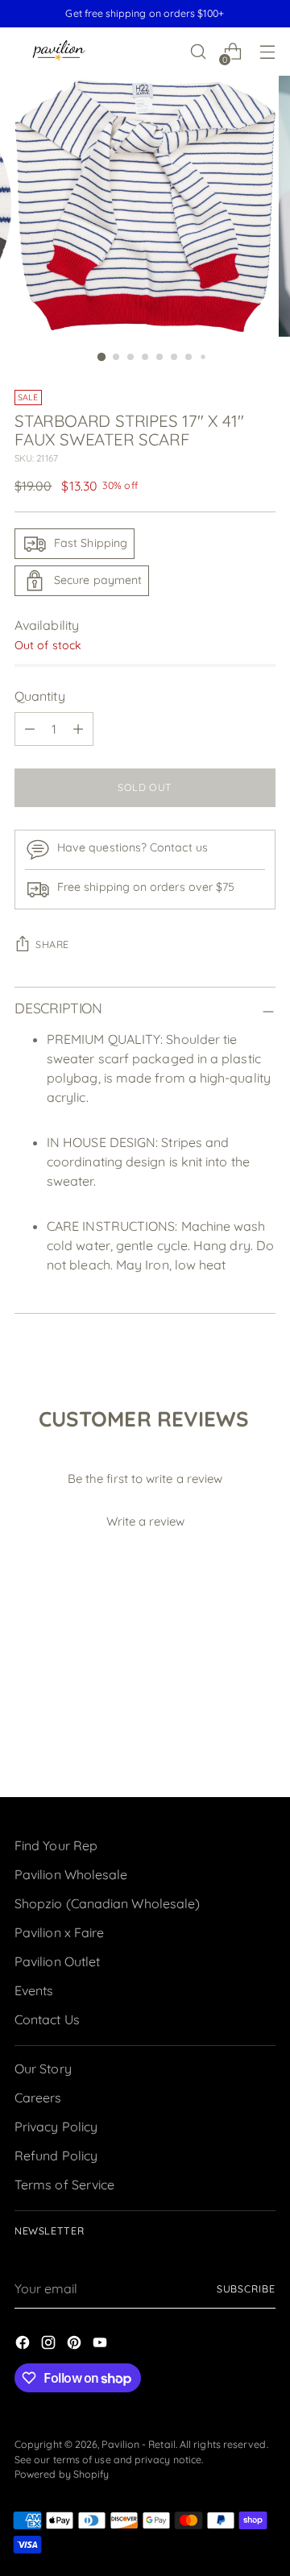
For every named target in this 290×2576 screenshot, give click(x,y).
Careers (38, 2098)
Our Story (43, 2069)
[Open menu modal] (267, 52)
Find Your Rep (56, 1845)
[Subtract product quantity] (30, 729)
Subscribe (246, 2289)
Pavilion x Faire (59, 1932)
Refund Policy (56, 2156)
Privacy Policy (56, 2127)
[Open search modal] (198, 52)
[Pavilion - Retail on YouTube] (101, 2345)
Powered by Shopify (62, 2474)
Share (52, 944)
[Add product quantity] (78, 729)
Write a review (145, 1521)
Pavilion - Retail (138, 2444)
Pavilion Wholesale (71, 1874)
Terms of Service (64, 2185)
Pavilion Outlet (57, 1961)
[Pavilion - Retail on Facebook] (24, 2345)
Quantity (40, 696)
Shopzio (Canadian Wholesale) (107, 1903)
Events (34, 1990)
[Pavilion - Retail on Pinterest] (76, 2345)
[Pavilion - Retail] (59, 52)
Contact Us (47, 2019)
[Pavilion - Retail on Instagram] (50, 2345)
